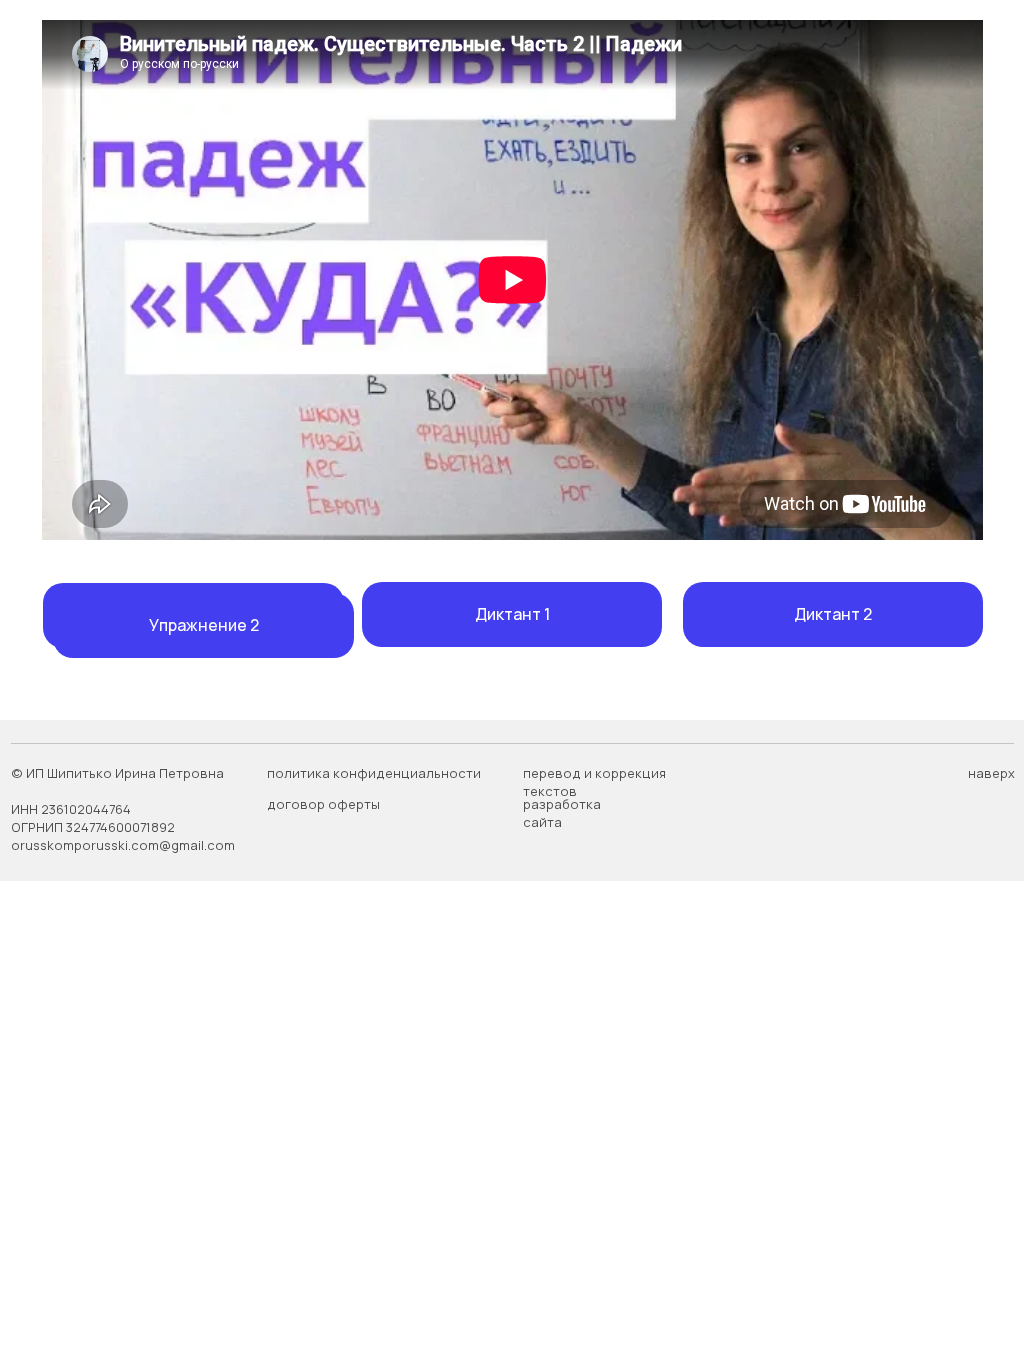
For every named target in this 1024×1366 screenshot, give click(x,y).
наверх (991, 773)
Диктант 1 (512, 614)
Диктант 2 (833, 614)
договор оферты (323, 804)
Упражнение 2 (204, 625)
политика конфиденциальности (374, 773)
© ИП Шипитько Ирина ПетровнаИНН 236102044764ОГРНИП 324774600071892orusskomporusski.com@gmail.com (123, 809)
